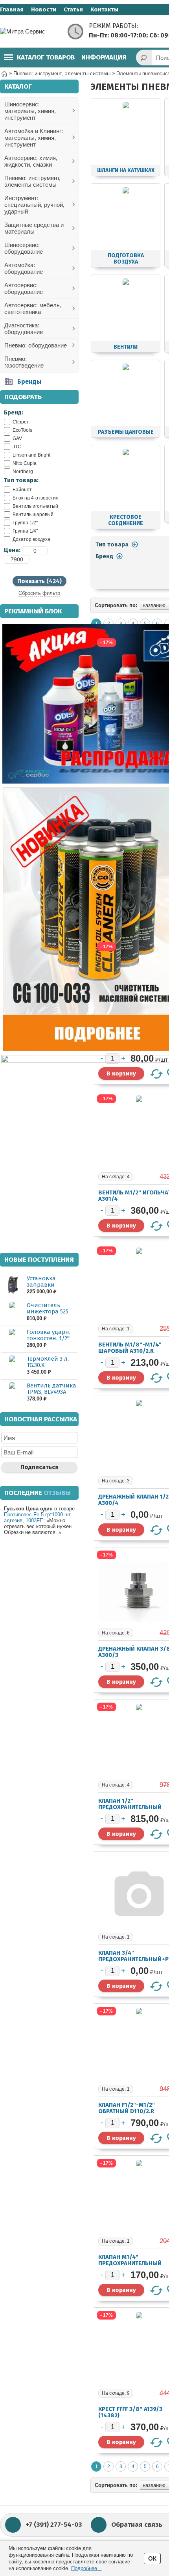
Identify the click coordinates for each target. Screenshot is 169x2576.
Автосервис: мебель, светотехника (33, 308)
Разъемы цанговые (126, 432)
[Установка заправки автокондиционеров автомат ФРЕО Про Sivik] (12, 1285)
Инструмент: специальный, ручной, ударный (34, 205)
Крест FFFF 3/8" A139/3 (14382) (130, 2412)
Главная (12, 9)
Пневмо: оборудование (36, 345)
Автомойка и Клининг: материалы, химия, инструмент (34, 138)
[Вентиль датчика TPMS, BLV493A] (12, 1392)
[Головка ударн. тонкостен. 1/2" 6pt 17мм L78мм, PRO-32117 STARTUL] (12, 1339)
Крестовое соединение (126, 520)
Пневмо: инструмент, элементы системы (32, 181)
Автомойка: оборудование (24, 268)
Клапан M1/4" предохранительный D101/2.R (130, 2263)
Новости (44, 9)
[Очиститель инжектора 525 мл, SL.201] (12, 1312)
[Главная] (4, 73)
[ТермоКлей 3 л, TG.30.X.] (12, 1366)
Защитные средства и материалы (34, 228)
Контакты (104, 9)
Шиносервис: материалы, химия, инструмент (30, 111)
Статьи (73, 9)
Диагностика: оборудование (24, 329)
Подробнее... (86, 2568)
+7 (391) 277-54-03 (54, 2525)
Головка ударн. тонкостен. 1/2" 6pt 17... (49, 1338)
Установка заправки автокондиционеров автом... (51, 1288)
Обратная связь (137, 2525)
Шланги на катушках (126, 170)
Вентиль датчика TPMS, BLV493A (51, 1389)
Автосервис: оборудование (24, 288)
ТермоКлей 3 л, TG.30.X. (48, 1362)
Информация (104, 57)
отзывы (57, 1493)
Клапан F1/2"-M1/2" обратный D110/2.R (127, 2108)
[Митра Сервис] (31, 31)
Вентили (126, 347)
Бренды (29, 382)
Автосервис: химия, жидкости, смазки (31, 161)
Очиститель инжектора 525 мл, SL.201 (48, 1311)
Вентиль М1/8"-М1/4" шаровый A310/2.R (130, 1348)
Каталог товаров (46, 57)
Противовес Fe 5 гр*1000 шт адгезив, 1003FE (37, 1517)
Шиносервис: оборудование (24, 248)
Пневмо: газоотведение (24, 362)
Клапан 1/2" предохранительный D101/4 (130, 1807)
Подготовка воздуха (126, 259)
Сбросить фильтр (39, 593)
